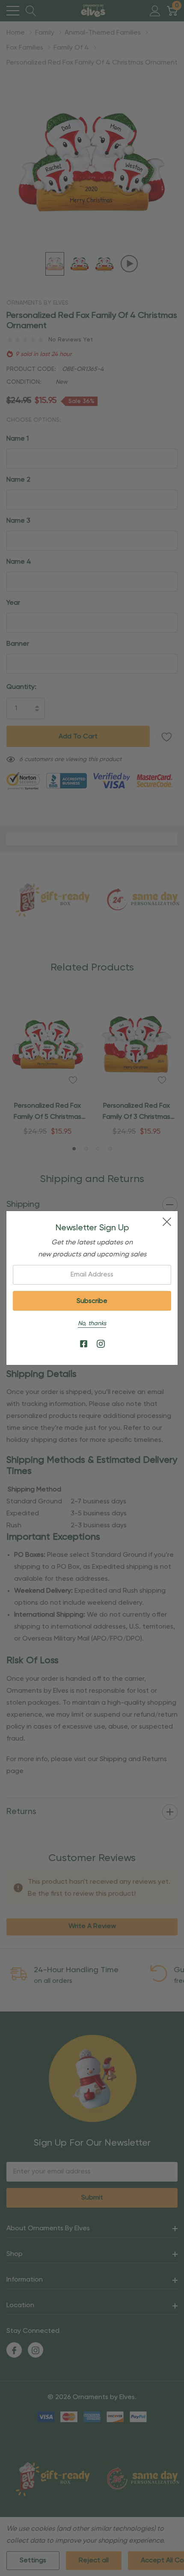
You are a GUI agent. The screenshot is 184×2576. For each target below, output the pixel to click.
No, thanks (92, 1323)
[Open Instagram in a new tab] (101, 1344)
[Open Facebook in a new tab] (84, 1344)
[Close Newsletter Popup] (167, 1222)
